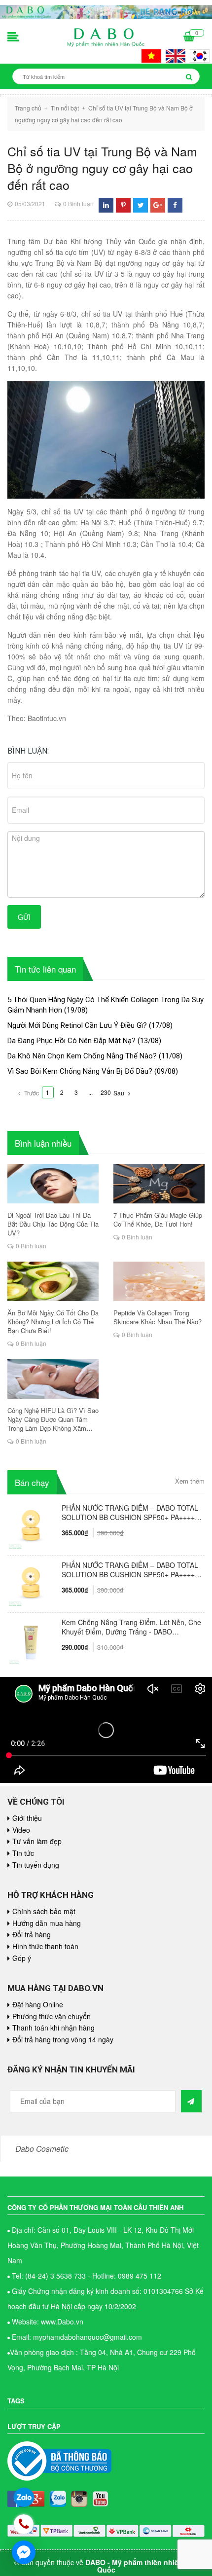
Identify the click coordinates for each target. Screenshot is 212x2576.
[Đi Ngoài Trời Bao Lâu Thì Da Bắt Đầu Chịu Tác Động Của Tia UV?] (53, 1184)
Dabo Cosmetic (42, 2148)
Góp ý (22, 1958)
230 (106, 1092)
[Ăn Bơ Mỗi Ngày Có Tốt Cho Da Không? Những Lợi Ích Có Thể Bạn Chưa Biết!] (53, 1281)
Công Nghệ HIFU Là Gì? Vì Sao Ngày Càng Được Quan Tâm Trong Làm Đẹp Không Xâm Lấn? (53, 1419)
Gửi (24, 917)
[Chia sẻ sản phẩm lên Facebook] (175, 205)
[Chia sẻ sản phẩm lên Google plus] (158, 205)
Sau (120, 1093)
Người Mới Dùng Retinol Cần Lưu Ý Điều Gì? (77, 1025)
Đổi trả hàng (32, 1934)
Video (21, 1830)
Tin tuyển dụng (36, 1865)
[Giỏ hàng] (189, 37)
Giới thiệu (27, 1818)
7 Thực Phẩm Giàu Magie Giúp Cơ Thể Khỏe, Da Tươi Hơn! (158, 1220)
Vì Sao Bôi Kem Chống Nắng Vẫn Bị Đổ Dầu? (80, 1071)
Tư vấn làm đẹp (37, 1841)
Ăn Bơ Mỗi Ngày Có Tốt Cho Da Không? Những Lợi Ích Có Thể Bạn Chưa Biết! (53, 1322)
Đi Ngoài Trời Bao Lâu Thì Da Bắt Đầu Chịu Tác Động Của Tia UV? (53, 1224)
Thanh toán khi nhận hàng (53, 2028)
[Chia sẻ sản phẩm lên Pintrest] (123, 205)
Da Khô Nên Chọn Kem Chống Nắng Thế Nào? (82, 1056)
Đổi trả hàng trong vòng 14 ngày (63, 2039)
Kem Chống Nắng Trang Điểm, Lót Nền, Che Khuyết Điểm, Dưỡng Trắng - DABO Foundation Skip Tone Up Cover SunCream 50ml (131, 1627)
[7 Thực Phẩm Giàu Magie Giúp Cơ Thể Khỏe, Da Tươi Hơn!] (159, 1184)
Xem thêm (190, 1481)
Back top (181, 2055)
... (90, 1092)
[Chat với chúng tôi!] (24, 2552)
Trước (31, 1093)
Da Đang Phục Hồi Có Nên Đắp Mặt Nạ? (71, 1041)
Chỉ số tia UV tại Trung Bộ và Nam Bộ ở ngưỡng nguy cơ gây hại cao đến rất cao (102, 168)
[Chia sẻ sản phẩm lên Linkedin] (106, 205)
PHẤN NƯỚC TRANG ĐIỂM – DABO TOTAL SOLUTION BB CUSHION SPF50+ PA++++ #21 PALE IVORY (130, 1570)
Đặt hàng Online (38, 2004)
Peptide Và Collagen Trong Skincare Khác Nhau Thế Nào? (158, 1317)
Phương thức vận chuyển (52, 2016)
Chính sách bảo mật (44, 1911)
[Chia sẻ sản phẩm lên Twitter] (141, 205)
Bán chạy (32, 1482)
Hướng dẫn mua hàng (47, 1923)
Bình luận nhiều (43, 1143)
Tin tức (23, 1853)
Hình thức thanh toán (45, 1946)
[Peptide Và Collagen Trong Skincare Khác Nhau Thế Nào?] (159, 1281)
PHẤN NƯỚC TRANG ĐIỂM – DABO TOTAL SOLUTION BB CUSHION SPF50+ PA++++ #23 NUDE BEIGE (130, 1513)
